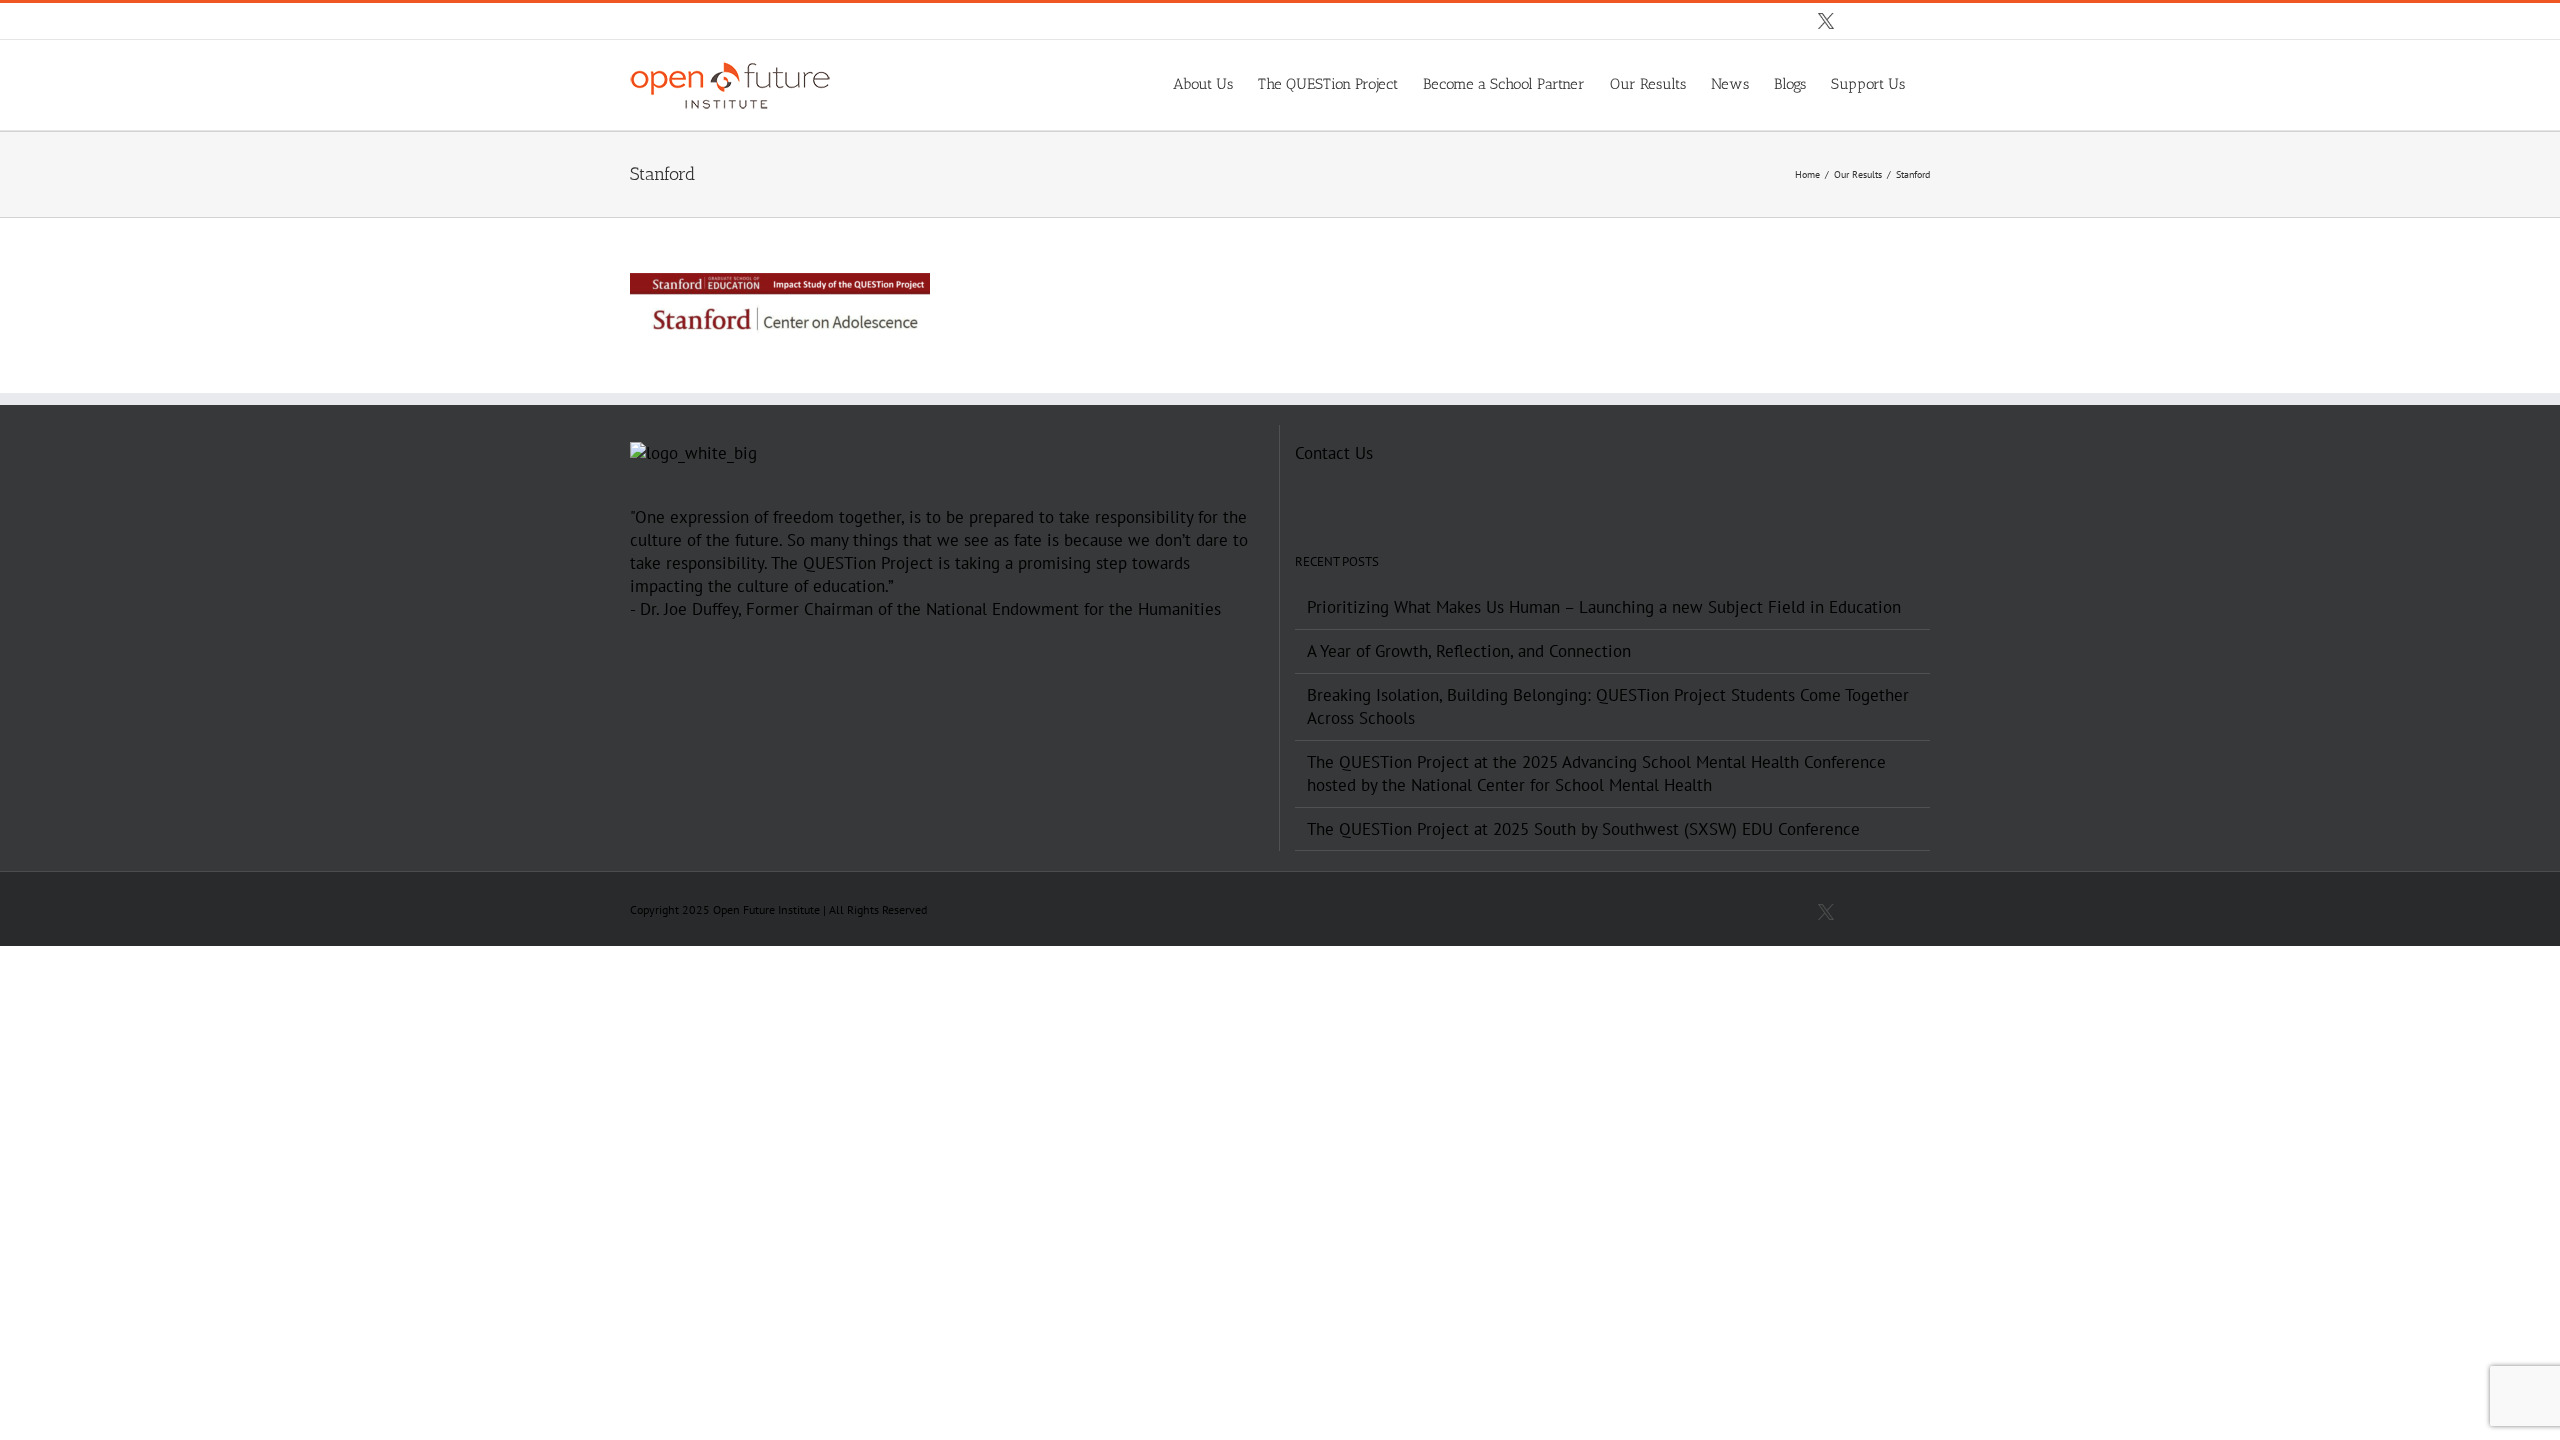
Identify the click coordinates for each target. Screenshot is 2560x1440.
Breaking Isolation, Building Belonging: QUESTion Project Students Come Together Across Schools (1608, 706)
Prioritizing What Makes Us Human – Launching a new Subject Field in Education (1604, 607)
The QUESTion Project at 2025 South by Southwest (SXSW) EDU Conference (1583, 829)
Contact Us (1334, 453)
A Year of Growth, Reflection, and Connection (1469, 651)
